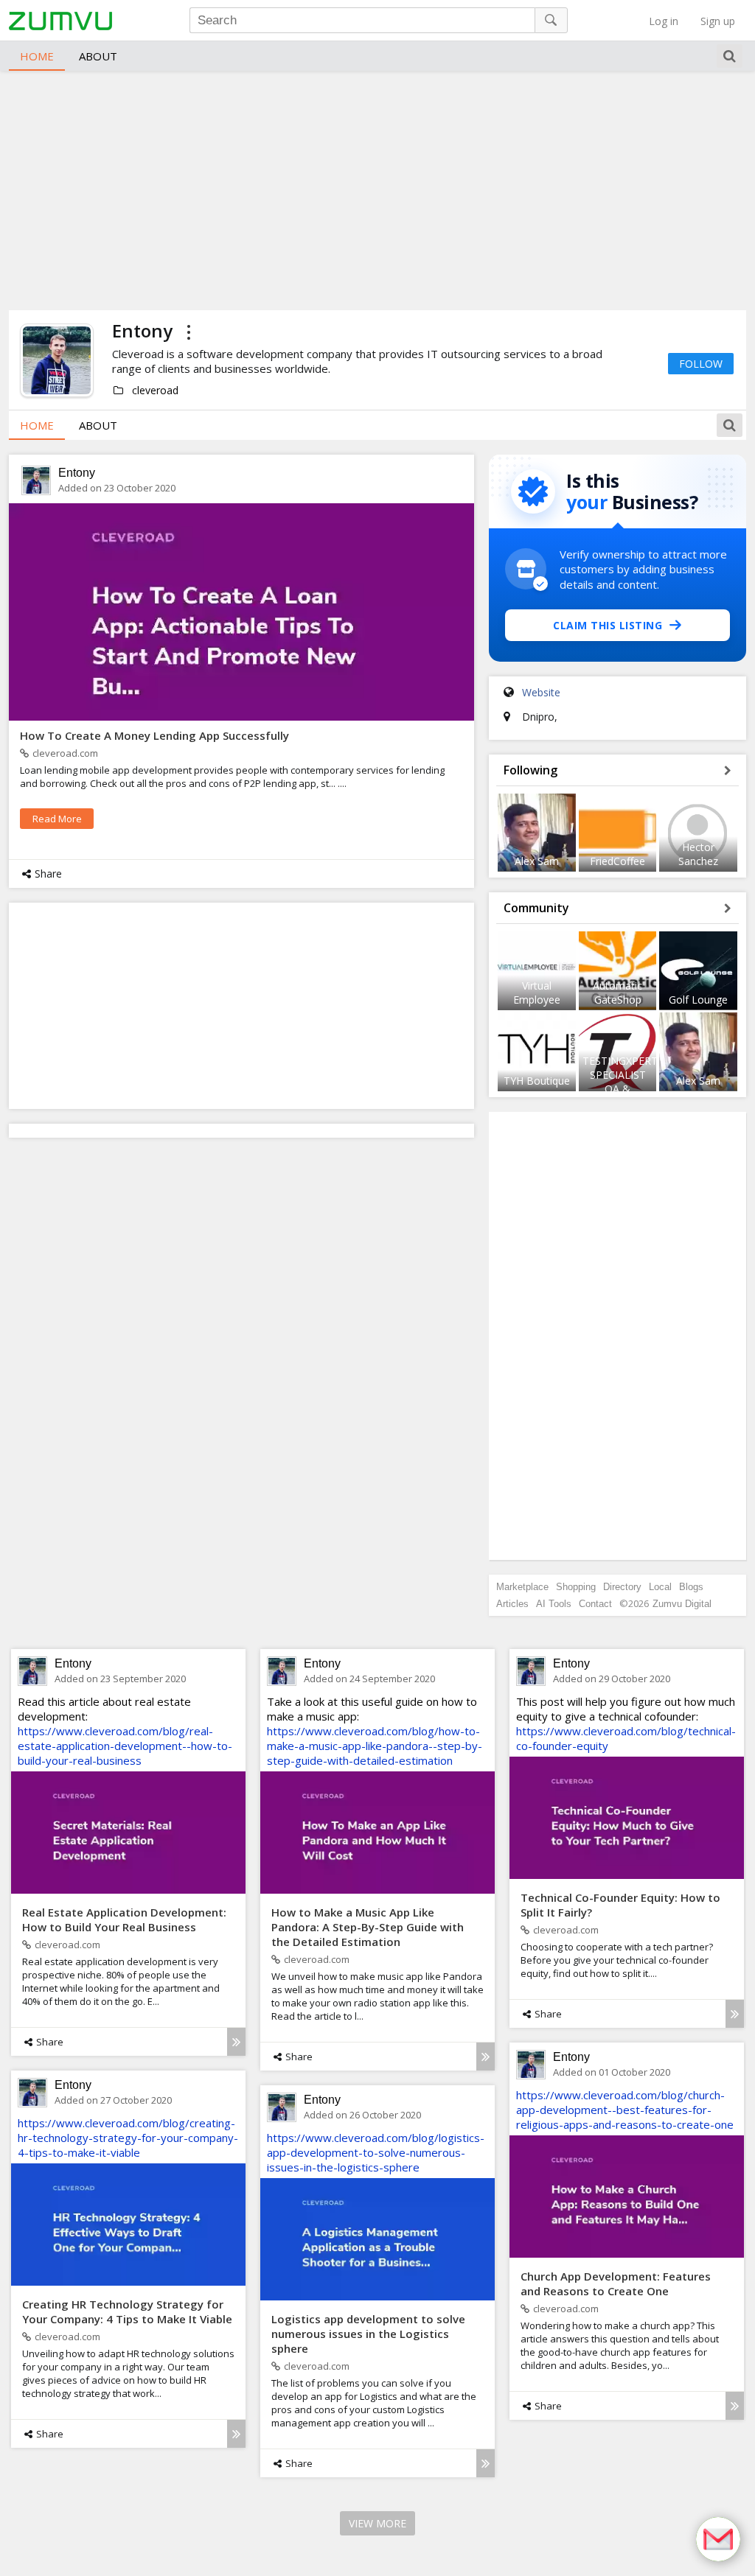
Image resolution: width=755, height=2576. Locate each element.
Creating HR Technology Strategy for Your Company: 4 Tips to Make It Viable (127, 2311)
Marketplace (522, 1587)
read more (57, 819)
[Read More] (236, 2042)
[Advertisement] (377, 189)
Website (541, 692)
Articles (512, 1604)
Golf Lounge (698, 1000)
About (98, 56)
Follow (701, 364)
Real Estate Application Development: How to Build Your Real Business (124, 1919)
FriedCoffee (617, 861)
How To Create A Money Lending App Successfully (154, 735)
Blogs (691, 1587)
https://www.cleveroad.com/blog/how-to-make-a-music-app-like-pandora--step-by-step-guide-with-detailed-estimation (375, 1746)
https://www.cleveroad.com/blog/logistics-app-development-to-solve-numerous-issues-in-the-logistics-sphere (376, 2152)
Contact (595, 1604)
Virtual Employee (537, 993)
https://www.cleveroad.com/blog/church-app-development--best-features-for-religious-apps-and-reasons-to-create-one (625, 2110)
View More (377, 2523)
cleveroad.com (65, 753)
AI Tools (554, 1604)
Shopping (576, 1587)
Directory (622, 1587)
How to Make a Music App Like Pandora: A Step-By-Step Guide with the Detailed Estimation (368, 1927)
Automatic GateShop (617, 993)
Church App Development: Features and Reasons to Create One (616, 2283)
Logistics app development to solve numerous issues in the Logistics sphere (368, 2334)
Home (37, 56)
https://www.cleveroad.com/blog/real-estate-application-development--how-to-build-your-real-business (125, 1746)
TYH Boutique (537, 1081)
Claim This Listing (608, 625)
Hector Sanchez (698, 854)
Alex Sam (537, 861)
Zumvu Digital (682, 1604)
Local (660, 1587)
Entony (77, 473)
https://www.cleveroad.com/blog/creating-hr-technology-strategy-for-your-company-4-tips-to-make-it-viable (128, 2138)
